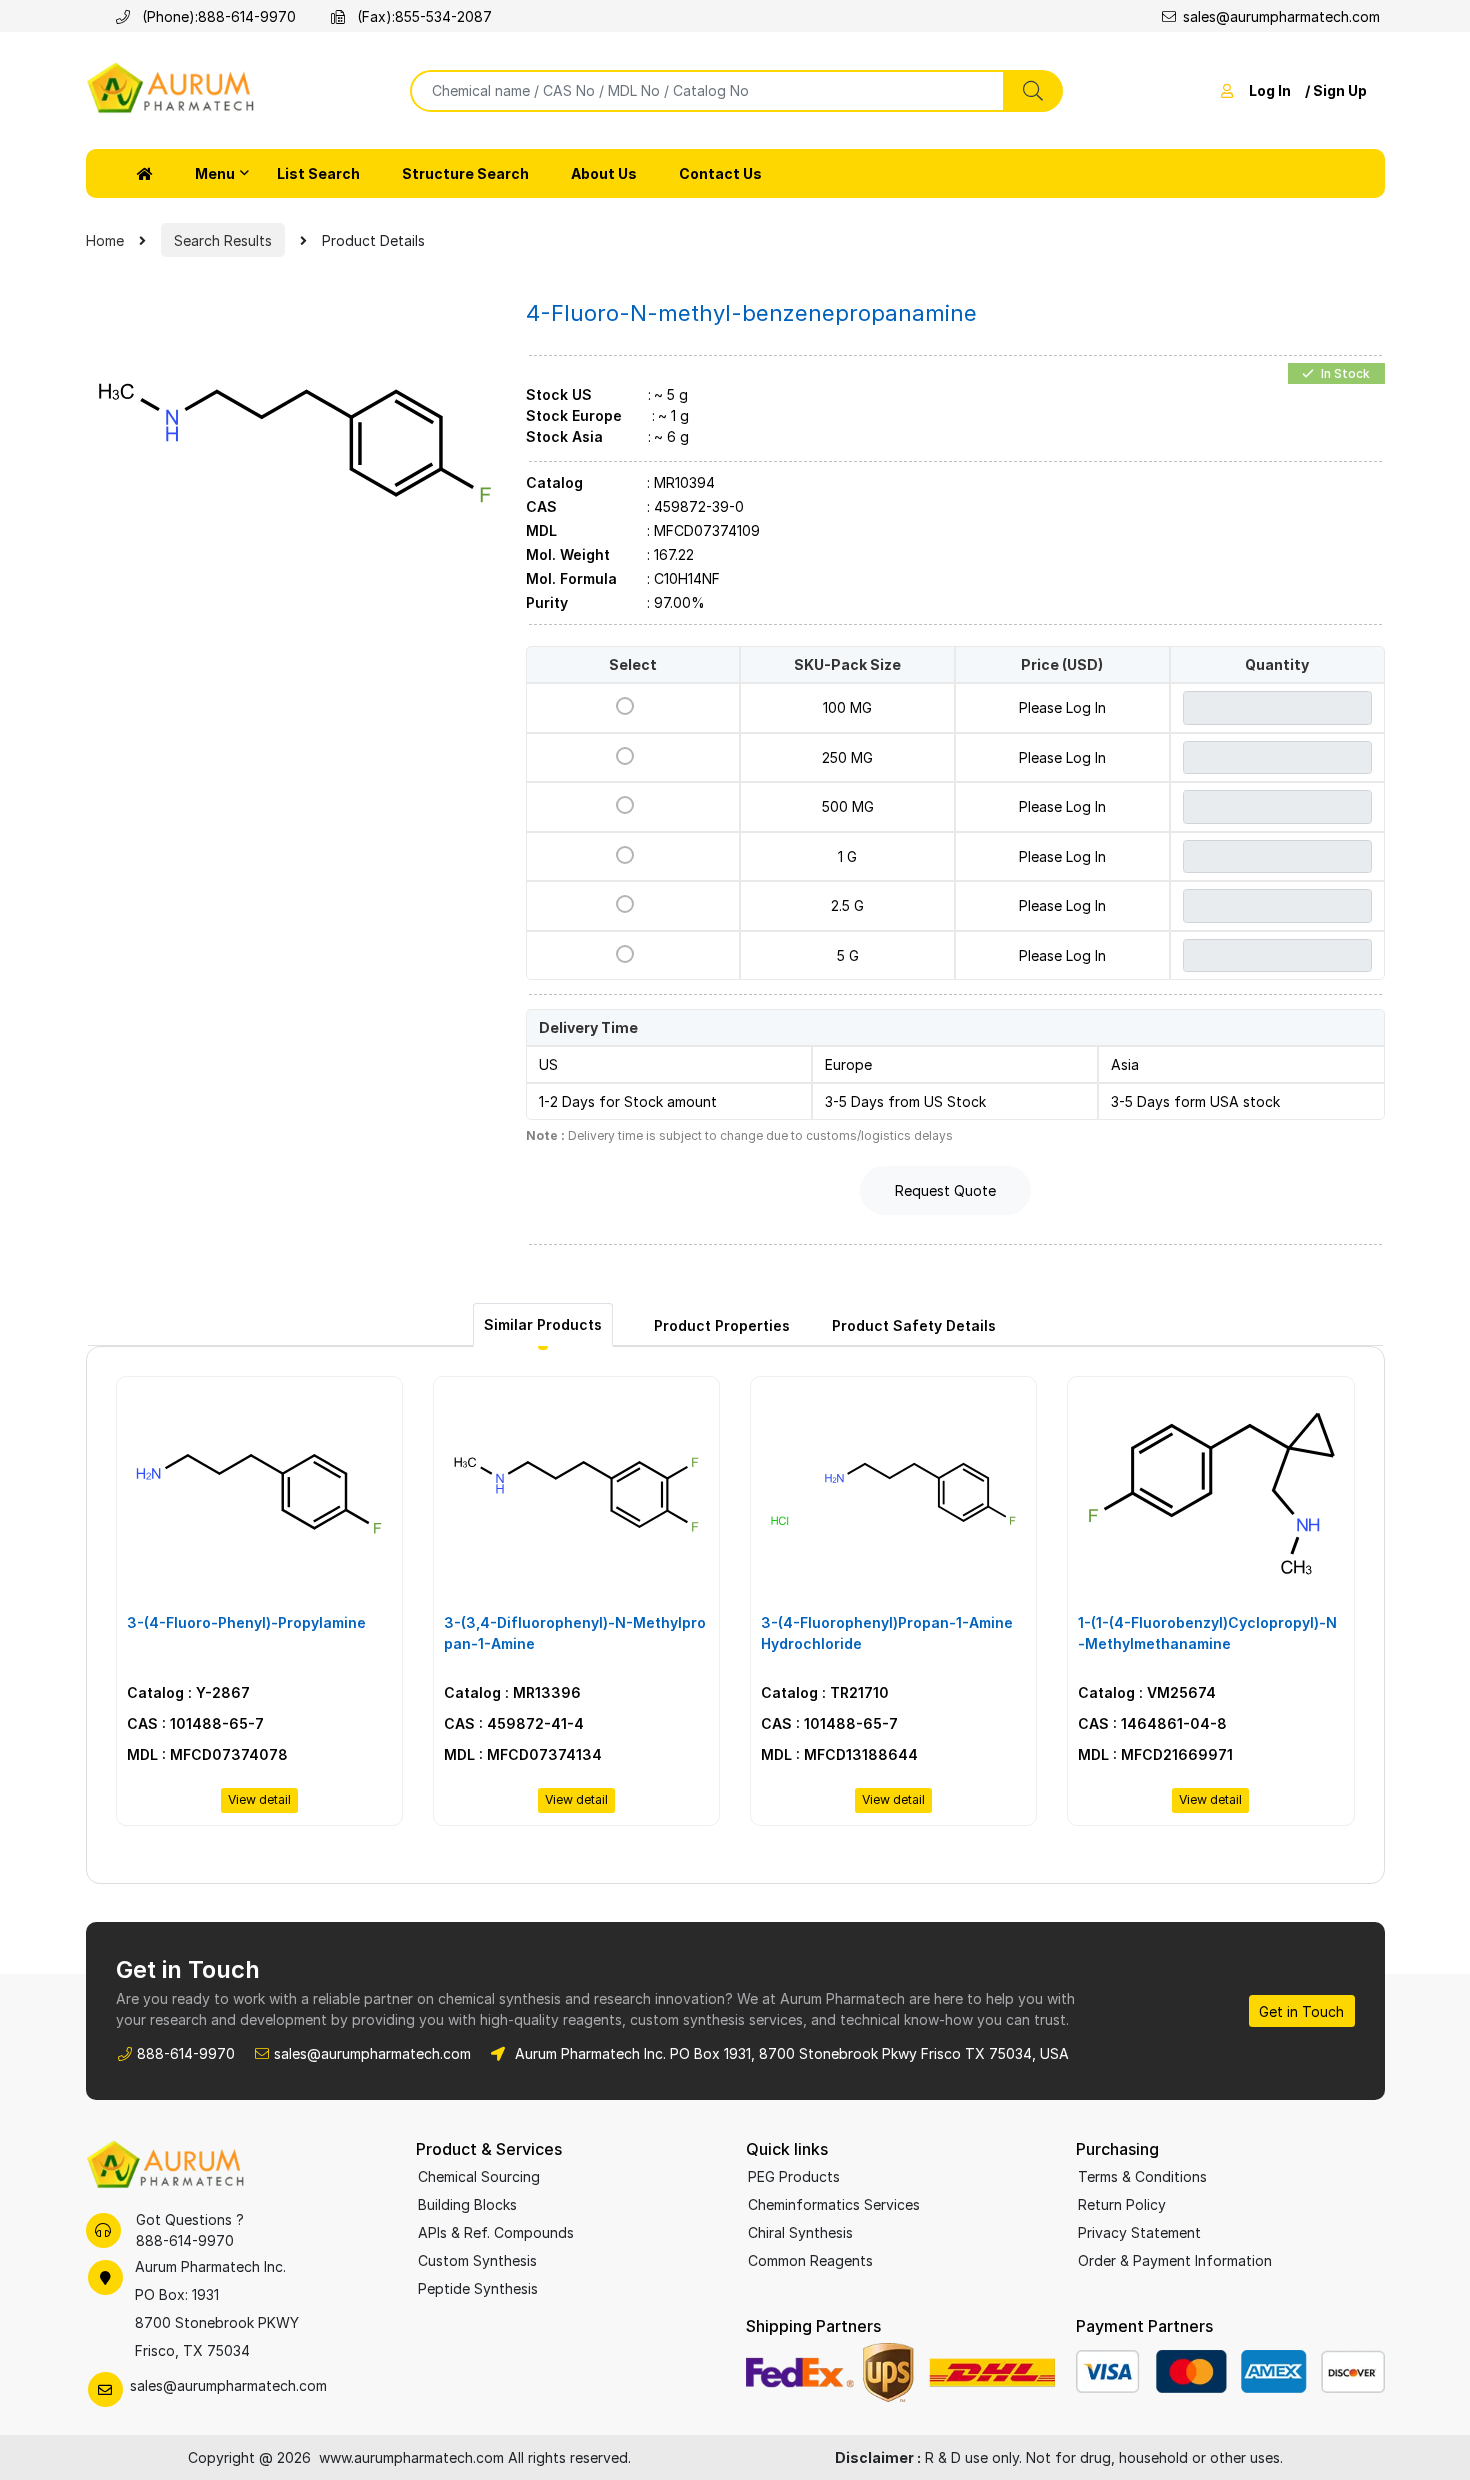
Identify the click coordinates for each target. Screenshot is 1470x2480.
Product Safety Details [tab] (914, 1325)
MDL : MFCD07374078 (207, 1754)
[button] (145, 173)
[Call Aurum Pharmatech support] (103, 2230)
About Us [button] (604, 173)
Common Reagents (810, 2260)
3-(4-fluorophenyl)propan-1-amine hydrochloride (887, 1633)
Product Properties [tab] (722, 1325)
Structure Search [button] (465, 173)
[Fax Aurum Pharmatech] (341, 16)
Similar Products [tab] (543, 1324)
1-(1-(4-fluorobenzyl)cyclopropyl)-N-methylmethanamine (1207, 1633)
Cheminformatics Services (834, 2204)
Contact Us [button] (720, 173)
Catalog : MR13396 (512, 1692)
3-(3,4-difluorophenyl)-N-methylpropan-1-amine (575, 1633)
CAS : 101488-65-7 (195, 1723)
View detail (259, 1799)
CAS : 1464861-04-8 (1152, 1723)
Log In (1270, 90)
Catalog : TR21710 (825, 1692)
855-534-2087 (443, 16)
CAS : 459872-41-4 (514, 1723)
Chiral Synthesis (800, 2232)
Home (105, 240)
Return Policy (1122, 2204)
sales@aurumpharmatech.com (1281, 16)
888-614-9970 (247, 16)
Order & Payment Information (1175, 2260)
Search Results (223, 240)
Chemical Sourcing (479, 2176)
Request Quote (945, 1190)
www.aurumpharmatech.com (411, 2457)
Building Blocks (467, 2204)
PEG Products (794, 2176)
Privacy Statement (1139, 2232)
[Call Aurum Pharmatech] (126, 16)
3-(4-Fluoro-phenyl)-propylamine (246, 1622)
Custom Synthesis (477, 2260)
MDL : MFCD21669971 (1155, 1754)
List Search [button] (318, 173)
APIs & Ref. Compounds (496, 2232)
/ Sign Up (1336, 90)
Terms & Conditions (1142, 2176)
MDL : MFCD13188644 (839, 1754)
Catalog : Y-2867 (188, 1692)
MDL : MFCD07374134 (523, 1754)
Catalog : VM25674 (1147, 1692)
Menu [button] (215, 173)
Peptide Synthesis (478, 2288)
